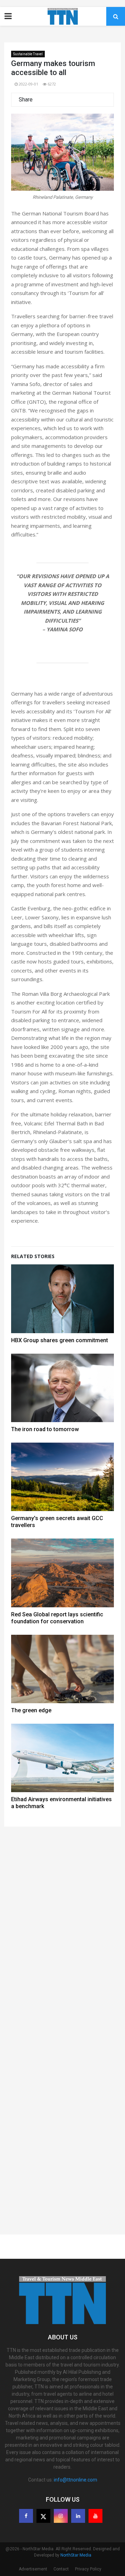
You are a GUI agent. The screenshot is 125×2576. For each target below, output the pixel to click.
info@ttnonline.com (76, 2480)
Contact (61, 2569)
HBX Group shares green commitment (60, 1340)
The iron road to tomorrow (45, 1429)
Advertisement (33, 2569)
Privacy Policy (88, 2569)
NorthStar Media (76, 2555)
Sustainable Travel (28, 54)
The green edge (31, 1710)
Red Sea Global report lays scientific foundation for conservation (57, 1618)
